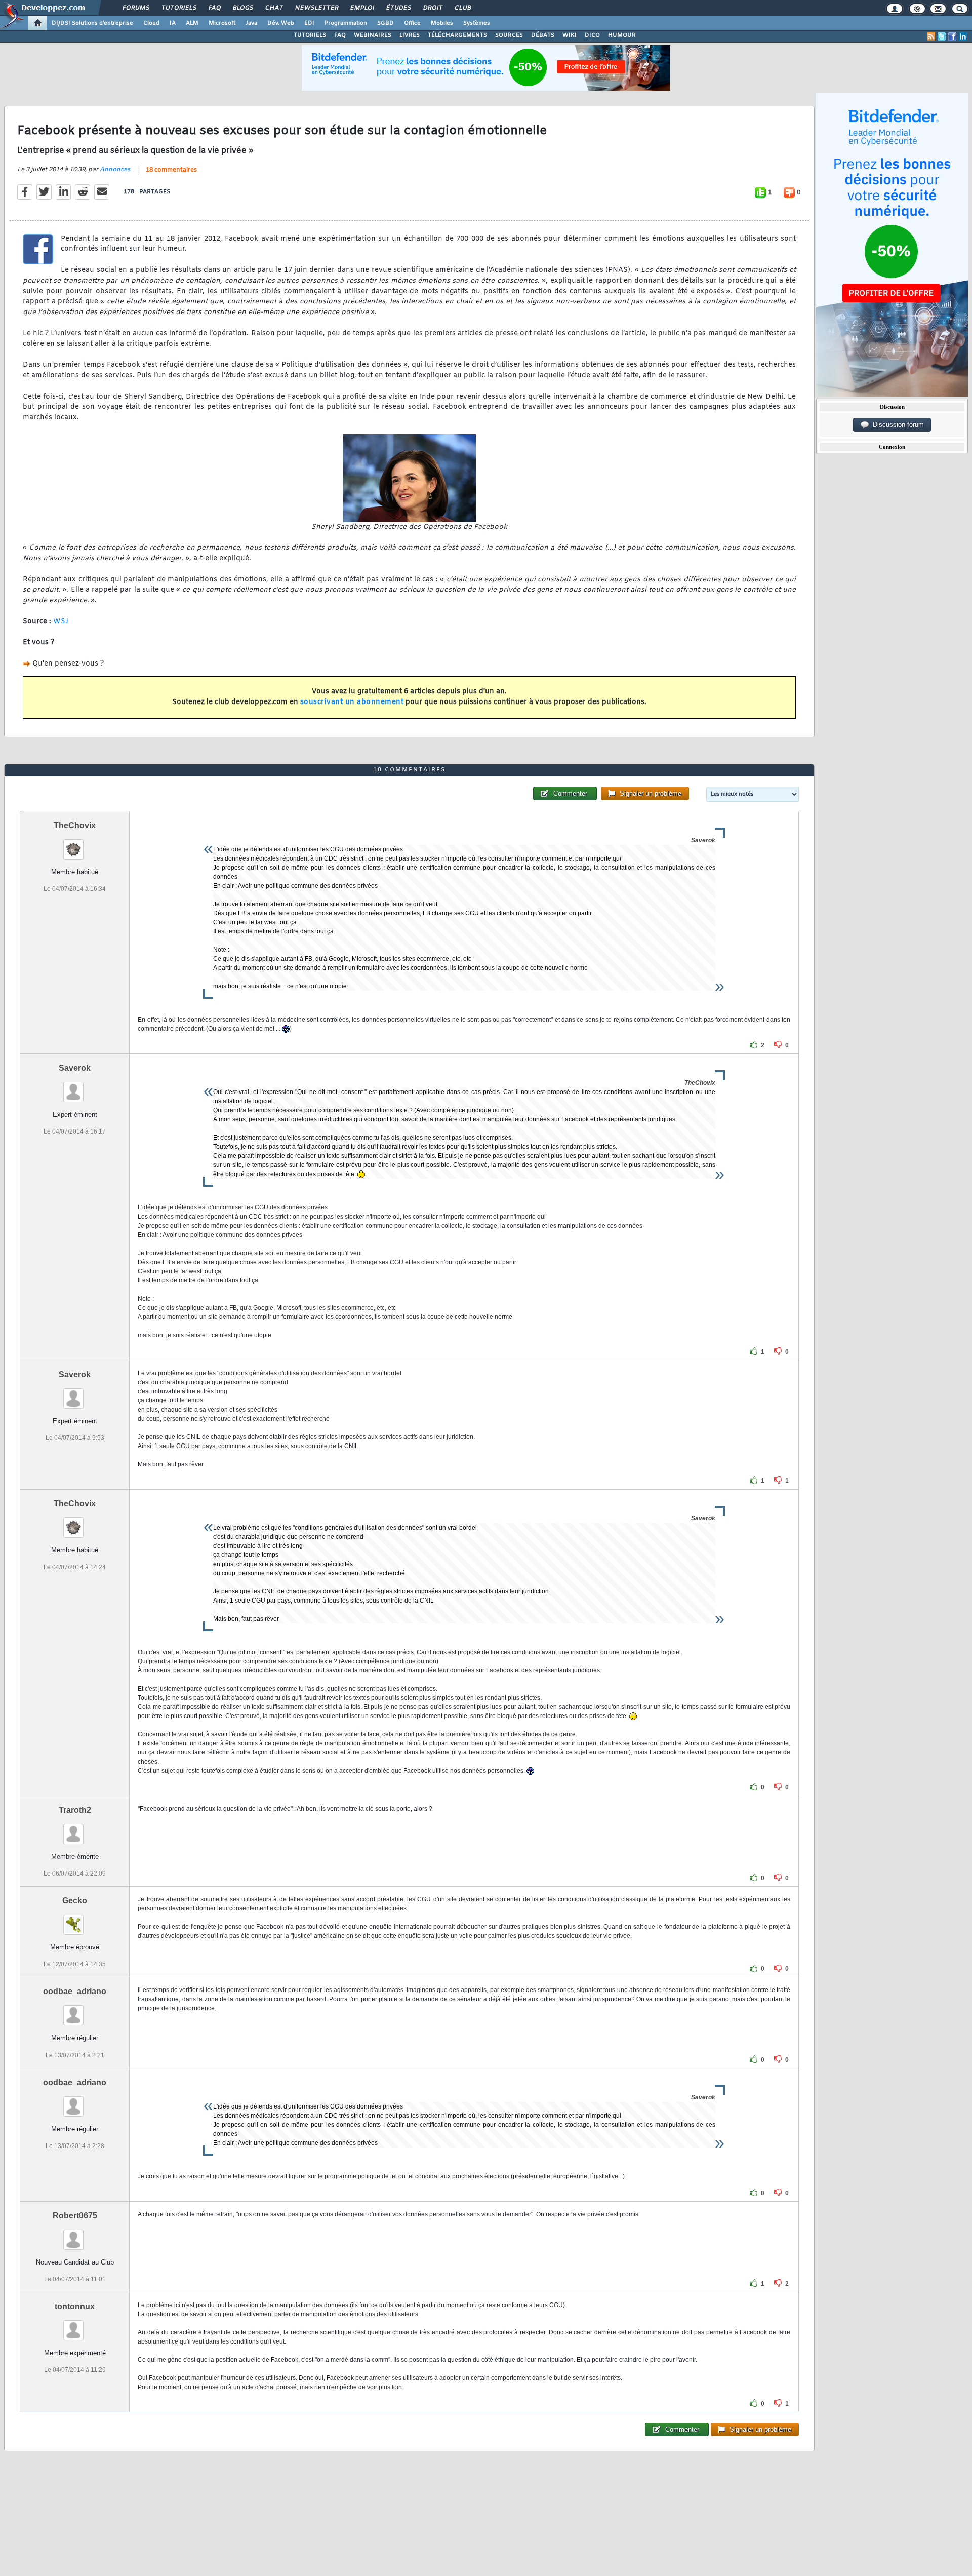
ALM (192, 23)
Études (398, 8)
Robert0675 (75, 2216)
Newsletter (316, 8)
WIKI (570, 35)
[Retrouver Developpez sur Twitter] (942, 36)
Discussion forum (896, 425)
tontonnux (75, 2306)
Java (251, 23)
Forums (135, 8)
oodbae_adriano (75, 1991)
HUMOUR (622, 35)
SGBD (386, 23)
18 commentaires (171, 170)
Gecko (75, 1901)
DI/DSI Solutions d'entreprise (92, 23)
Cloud (151, 23)
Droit (432, 8)
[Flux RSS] (931, 36)
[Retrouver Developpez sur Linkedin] (963, 36)
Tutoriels (178, 8)
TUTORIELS (310, 35)
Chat (274, 8)
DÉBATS (543, 35)
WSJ (61, 622)
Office (412, 23)
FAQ (214, 8)
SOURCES (509, 35)
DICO (592, 35)
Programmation (346, 23)
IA (173, 23)
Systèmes (477, 23)
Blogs (242, 8)
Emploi (362, 8)
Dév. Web (281, 23)
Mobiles (442, 23)
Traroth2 (75, 1810)
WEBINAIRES (373, 35)
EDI (309, 23)
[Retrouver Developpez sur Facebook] (952, 36)
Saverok (75, 1068)
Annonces (115, 170)
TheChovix (75, 825)
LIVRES (410, 35)
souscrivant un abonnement (352, 702)
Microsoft (222, 23)
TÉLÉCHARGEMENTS (457, 35)
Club (462, 8)
